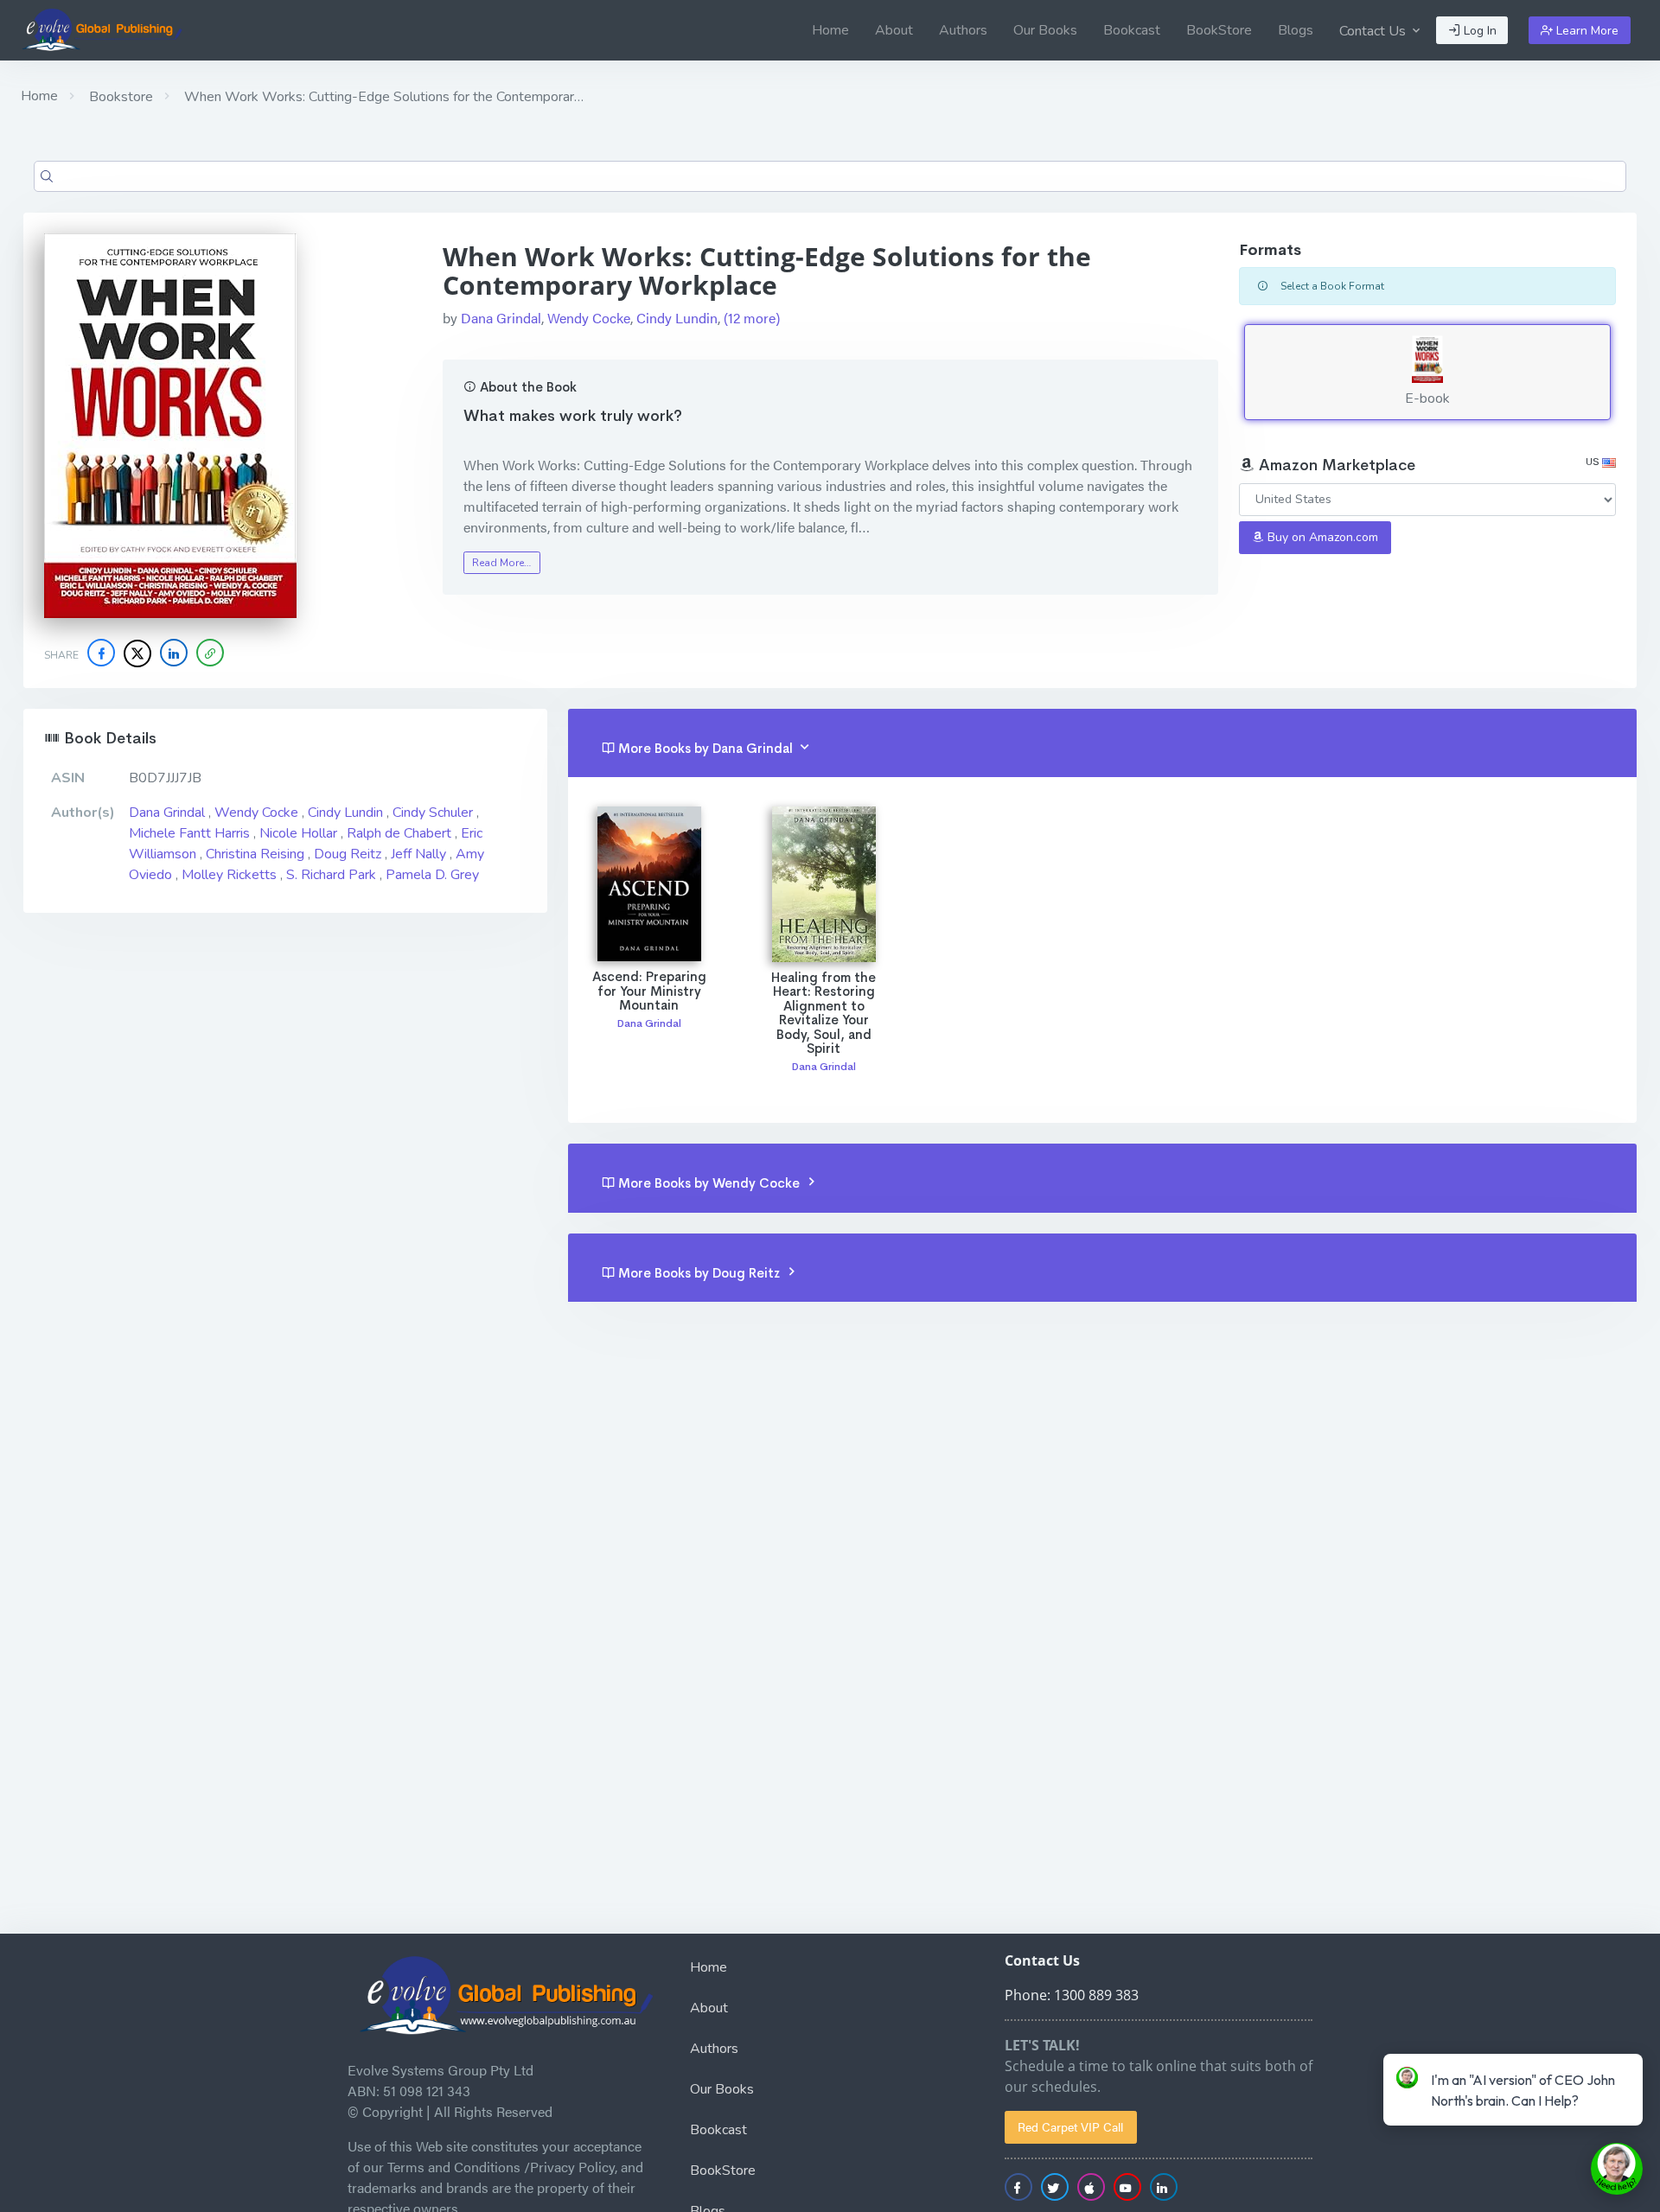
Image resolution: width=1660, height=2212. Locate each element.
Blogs (1296, 30)
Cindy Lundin (677, 318)
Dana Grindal (501, 318)
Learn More (1586, 31)
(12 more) (752, 318)
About (894, 30)
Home (830, 30)
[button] (210, 653)
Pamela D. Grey (432, 875)
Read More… (501, 563)
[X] (137, 653)
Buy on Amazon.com (1321, 537)
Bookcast (1132, 30)
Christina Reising (255, 854)
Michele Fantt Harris (189, 833)
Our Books (1045, 30)
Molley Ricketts (229, 875)
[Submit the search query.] (47, 176)
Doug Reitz (348, 854)
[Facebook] (101, 653)
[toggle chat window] (1617, 2169)
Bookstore (119, 97)
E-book (1427, 398)
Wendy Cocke (589, 318)
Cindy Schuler (433, 813)
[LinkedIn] (174, 653)
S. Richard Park (331, 875)
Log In (1478, 31)
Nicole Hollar (298, 833)
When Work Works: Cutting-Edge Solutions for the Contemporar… (382, 97)
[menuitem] (830, 30)
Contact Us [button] (1374, 31)
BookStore (1219, 30)
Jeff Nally (418, 854)
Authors (963, 30)
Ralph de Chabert (399, 833)
